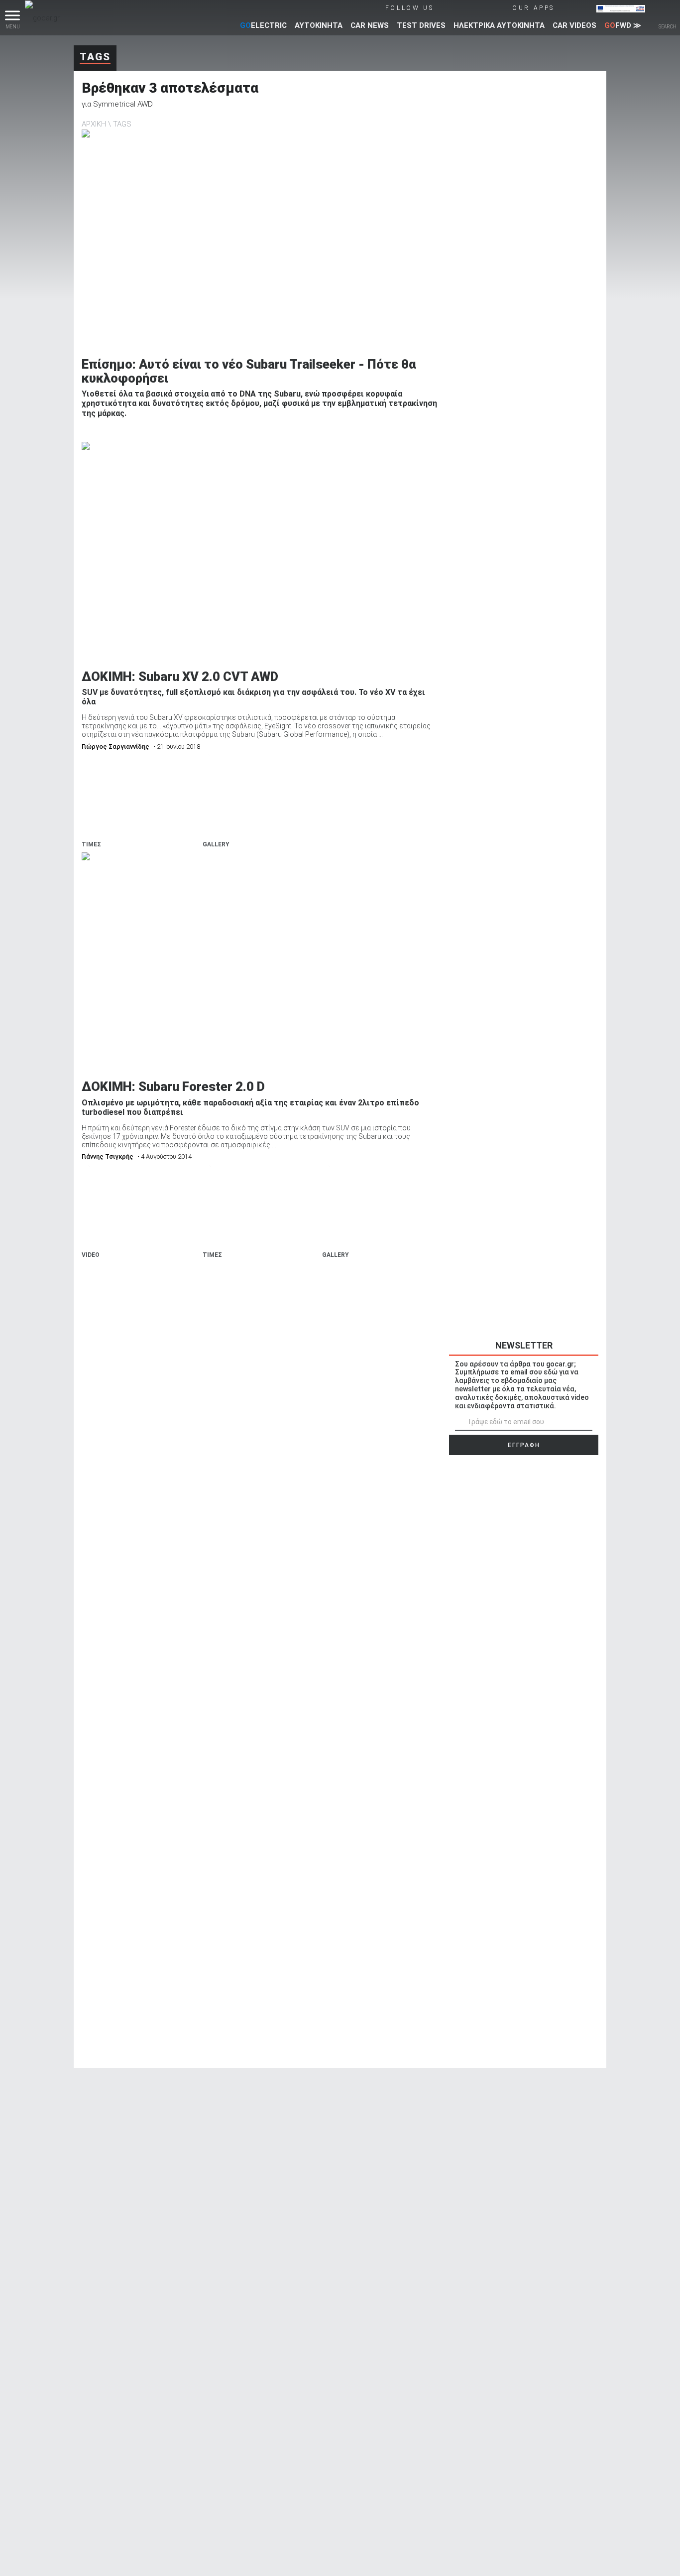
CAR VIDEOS (574, 25)
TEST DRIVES (421, 25)
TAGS (122, 124)
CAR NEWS (370, 25)
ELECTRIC (263, 25)
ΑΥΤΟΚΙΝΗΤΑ (319, 25)
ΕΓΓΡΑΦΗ (524, 1445)
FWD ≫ (623, 25)
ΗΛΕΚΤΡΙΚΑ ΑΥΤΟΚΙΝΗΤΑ (499, 25)
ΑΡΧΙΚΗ (94, 124)
